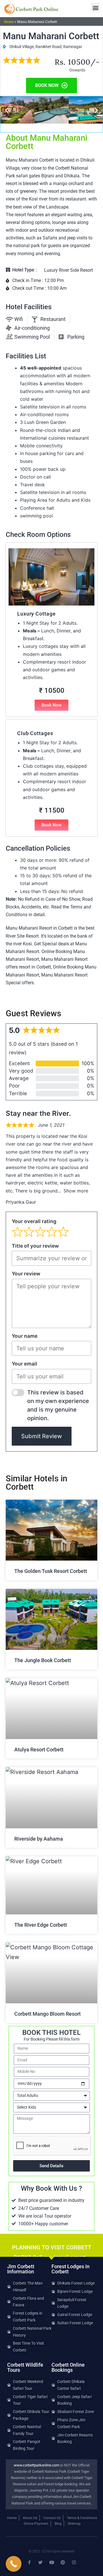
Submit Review (42, 1436)
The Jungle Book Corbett (43, 1660)
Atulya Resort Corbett (39, 1750)
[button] (95, 8)
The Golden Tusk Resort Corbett (51, 1571)
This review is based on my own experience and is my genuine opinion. (58, 1405)
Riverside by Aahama (39, 1839)
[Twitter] (40, 2562)
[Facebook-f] (29, 2562)
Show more (76, 1191)
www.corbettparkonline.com (36, 2465)
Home (9, 21)
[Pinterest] (63, 2562)
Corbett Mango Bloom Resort (47, 2014)
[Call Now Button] (14, 2564)
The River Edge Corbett (41, 1925)
